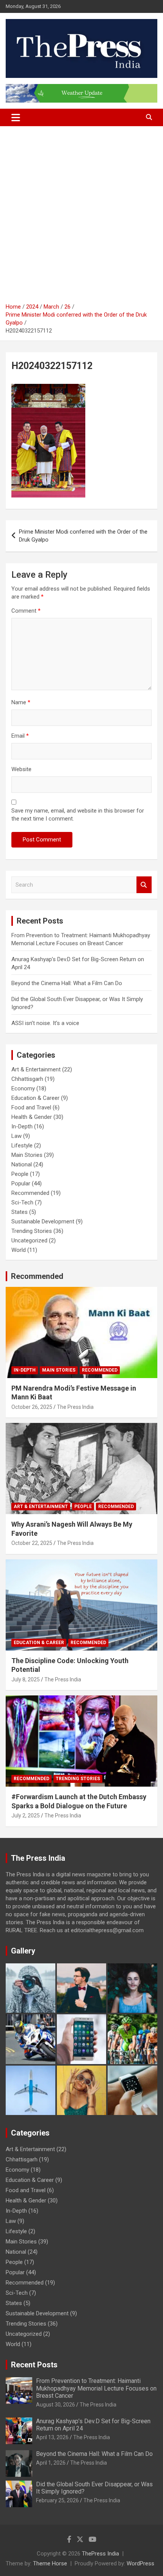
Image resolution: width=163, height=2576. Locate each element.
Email (20, 736)
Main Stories (27, 1155)
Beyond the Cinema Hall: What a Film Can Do (67, 983)
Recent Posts (34, 2365)
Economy (23, 1088)
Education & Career (35, 1098)
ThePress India (100, 2554)
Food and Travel (31, 1107)
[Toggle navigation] (16, 117)
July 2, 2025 (26, 1816)
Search (144, 885)
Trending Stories (32, 1231)
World (19, 1250)
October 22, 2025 (32, 1543)
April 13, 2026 (52, 2437)
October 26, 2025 (32, 1407)
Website (21, 769)
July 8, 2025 (26, 1679)
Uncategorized (29, 1240)
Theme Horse (50, 2563)
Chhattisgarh (27, 1079)
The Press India (75, 1407)
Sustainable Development (43, 1221)
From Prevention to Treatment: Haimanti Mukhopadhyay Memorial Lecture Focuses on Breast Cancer (96, 2388)
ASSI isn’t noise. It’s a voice (45, 1023)
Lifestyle (22, 1145)
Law (16, 1136)
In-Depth (22, 1126)
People (20, 1174)
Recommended (30, 1193)
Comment (26, 611)
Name (21, 702)
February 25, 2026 (57, 2500)
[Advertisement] (81, 217)
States (20, 1212)
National (22, 1164)
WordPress (140, 2563)
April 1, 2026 (51, 2463)
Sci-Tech (22, 1202)
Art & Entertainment (36, 1069)
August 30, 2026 (56, 2405)
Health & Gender (32, 1117)
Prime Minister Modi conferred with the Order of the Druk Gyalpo (83, 536)
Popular (21, 1183)
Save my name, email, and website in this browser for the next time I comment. (78, 815)
